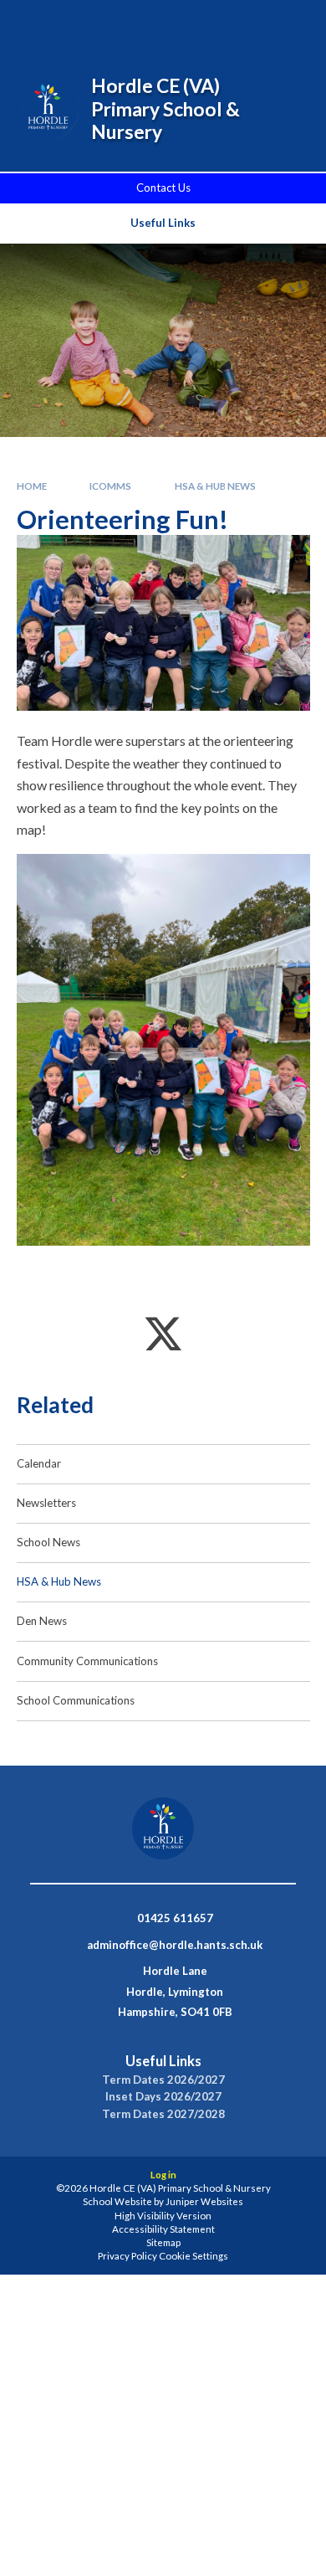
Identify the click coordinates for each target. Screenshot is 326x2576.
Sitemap (163, 2242)
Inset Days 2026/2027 (163, 2097)
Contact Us (163, 188)
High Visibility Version (163, 2216)
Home (32, 486)
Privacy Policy (127, 2256)
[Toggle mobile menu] (292, 23)
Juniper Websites (204, 2201)
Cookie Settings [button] (194, 2256)
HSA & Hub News (215, 486)
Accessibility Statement (163, 2229)
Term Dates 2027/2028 (163, 2114)
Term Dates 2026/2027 (163, 2080)
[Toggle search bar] (206, 23)
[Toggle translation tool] (248, 23)
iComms (110, 486)
